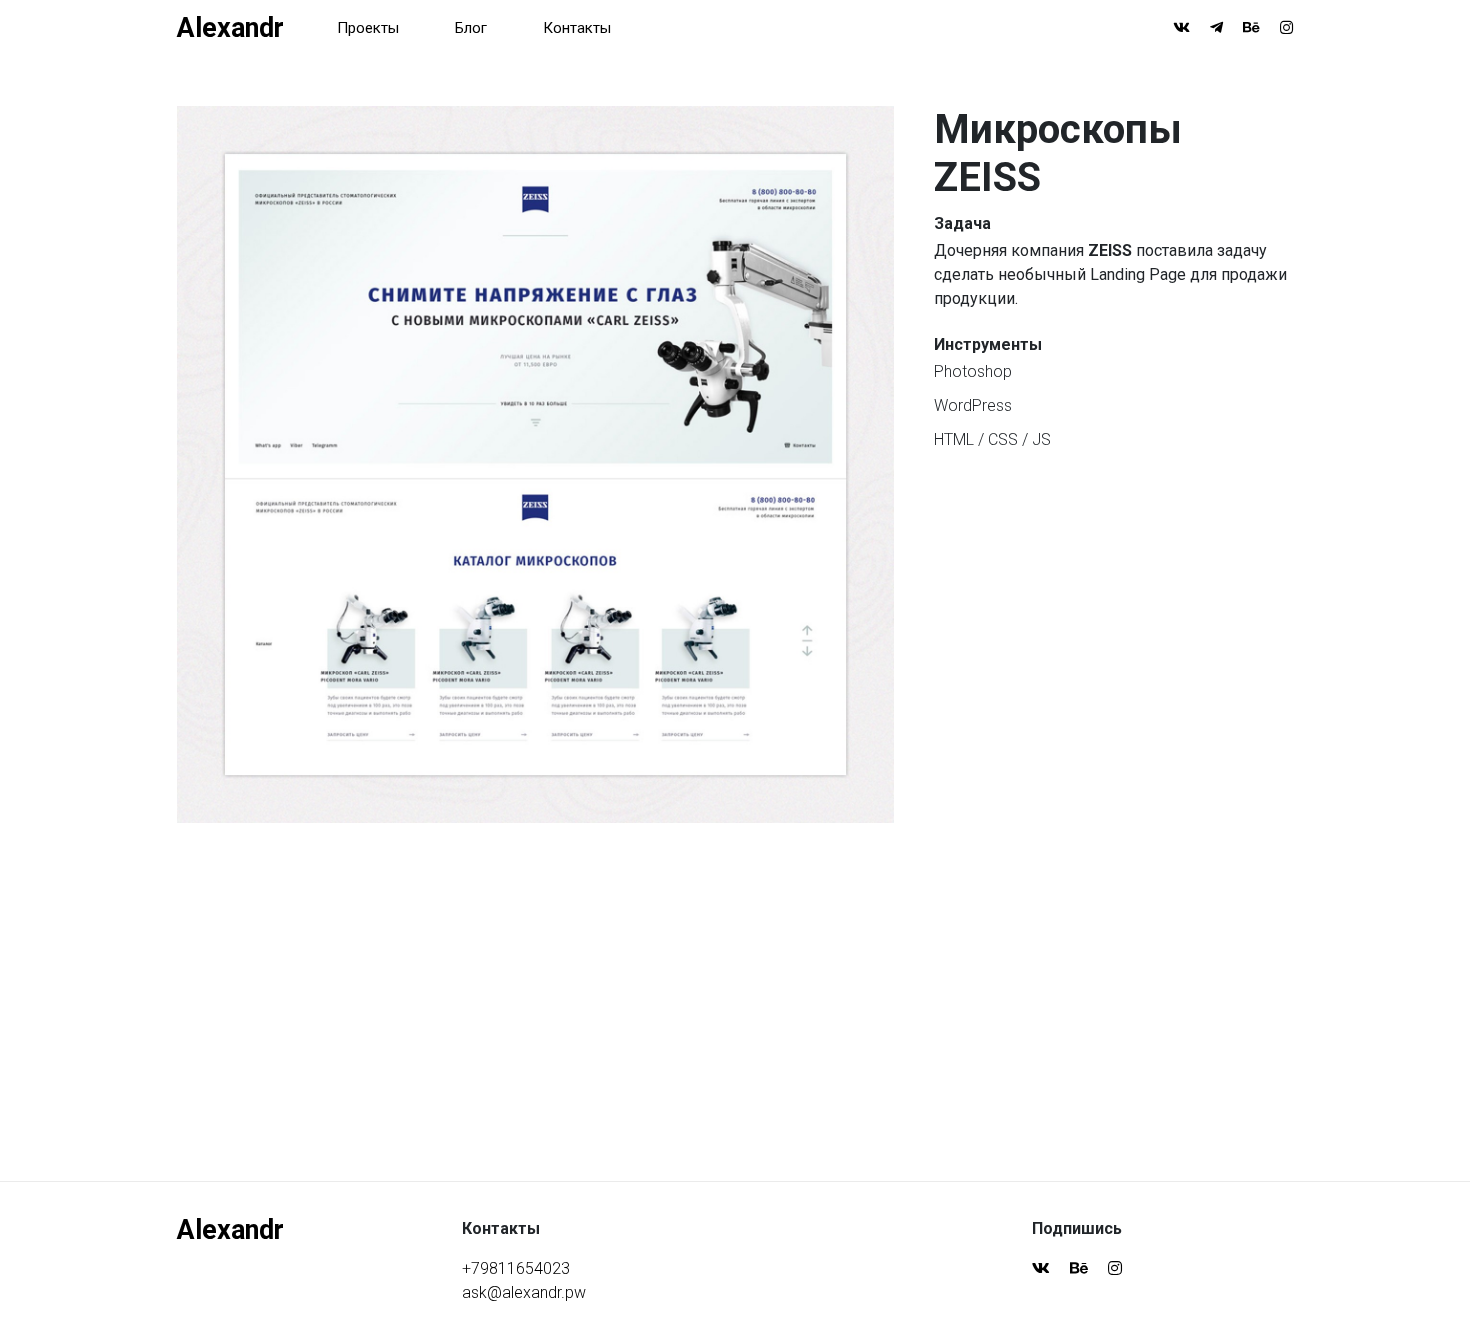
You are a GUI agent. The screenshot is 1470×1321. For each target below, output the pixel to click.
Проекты (368, 28)
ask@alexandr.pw (524, 1292)
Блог (471, 28)
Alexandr (230, 28)
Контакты (577, 28)
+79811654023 (516, 1268)
